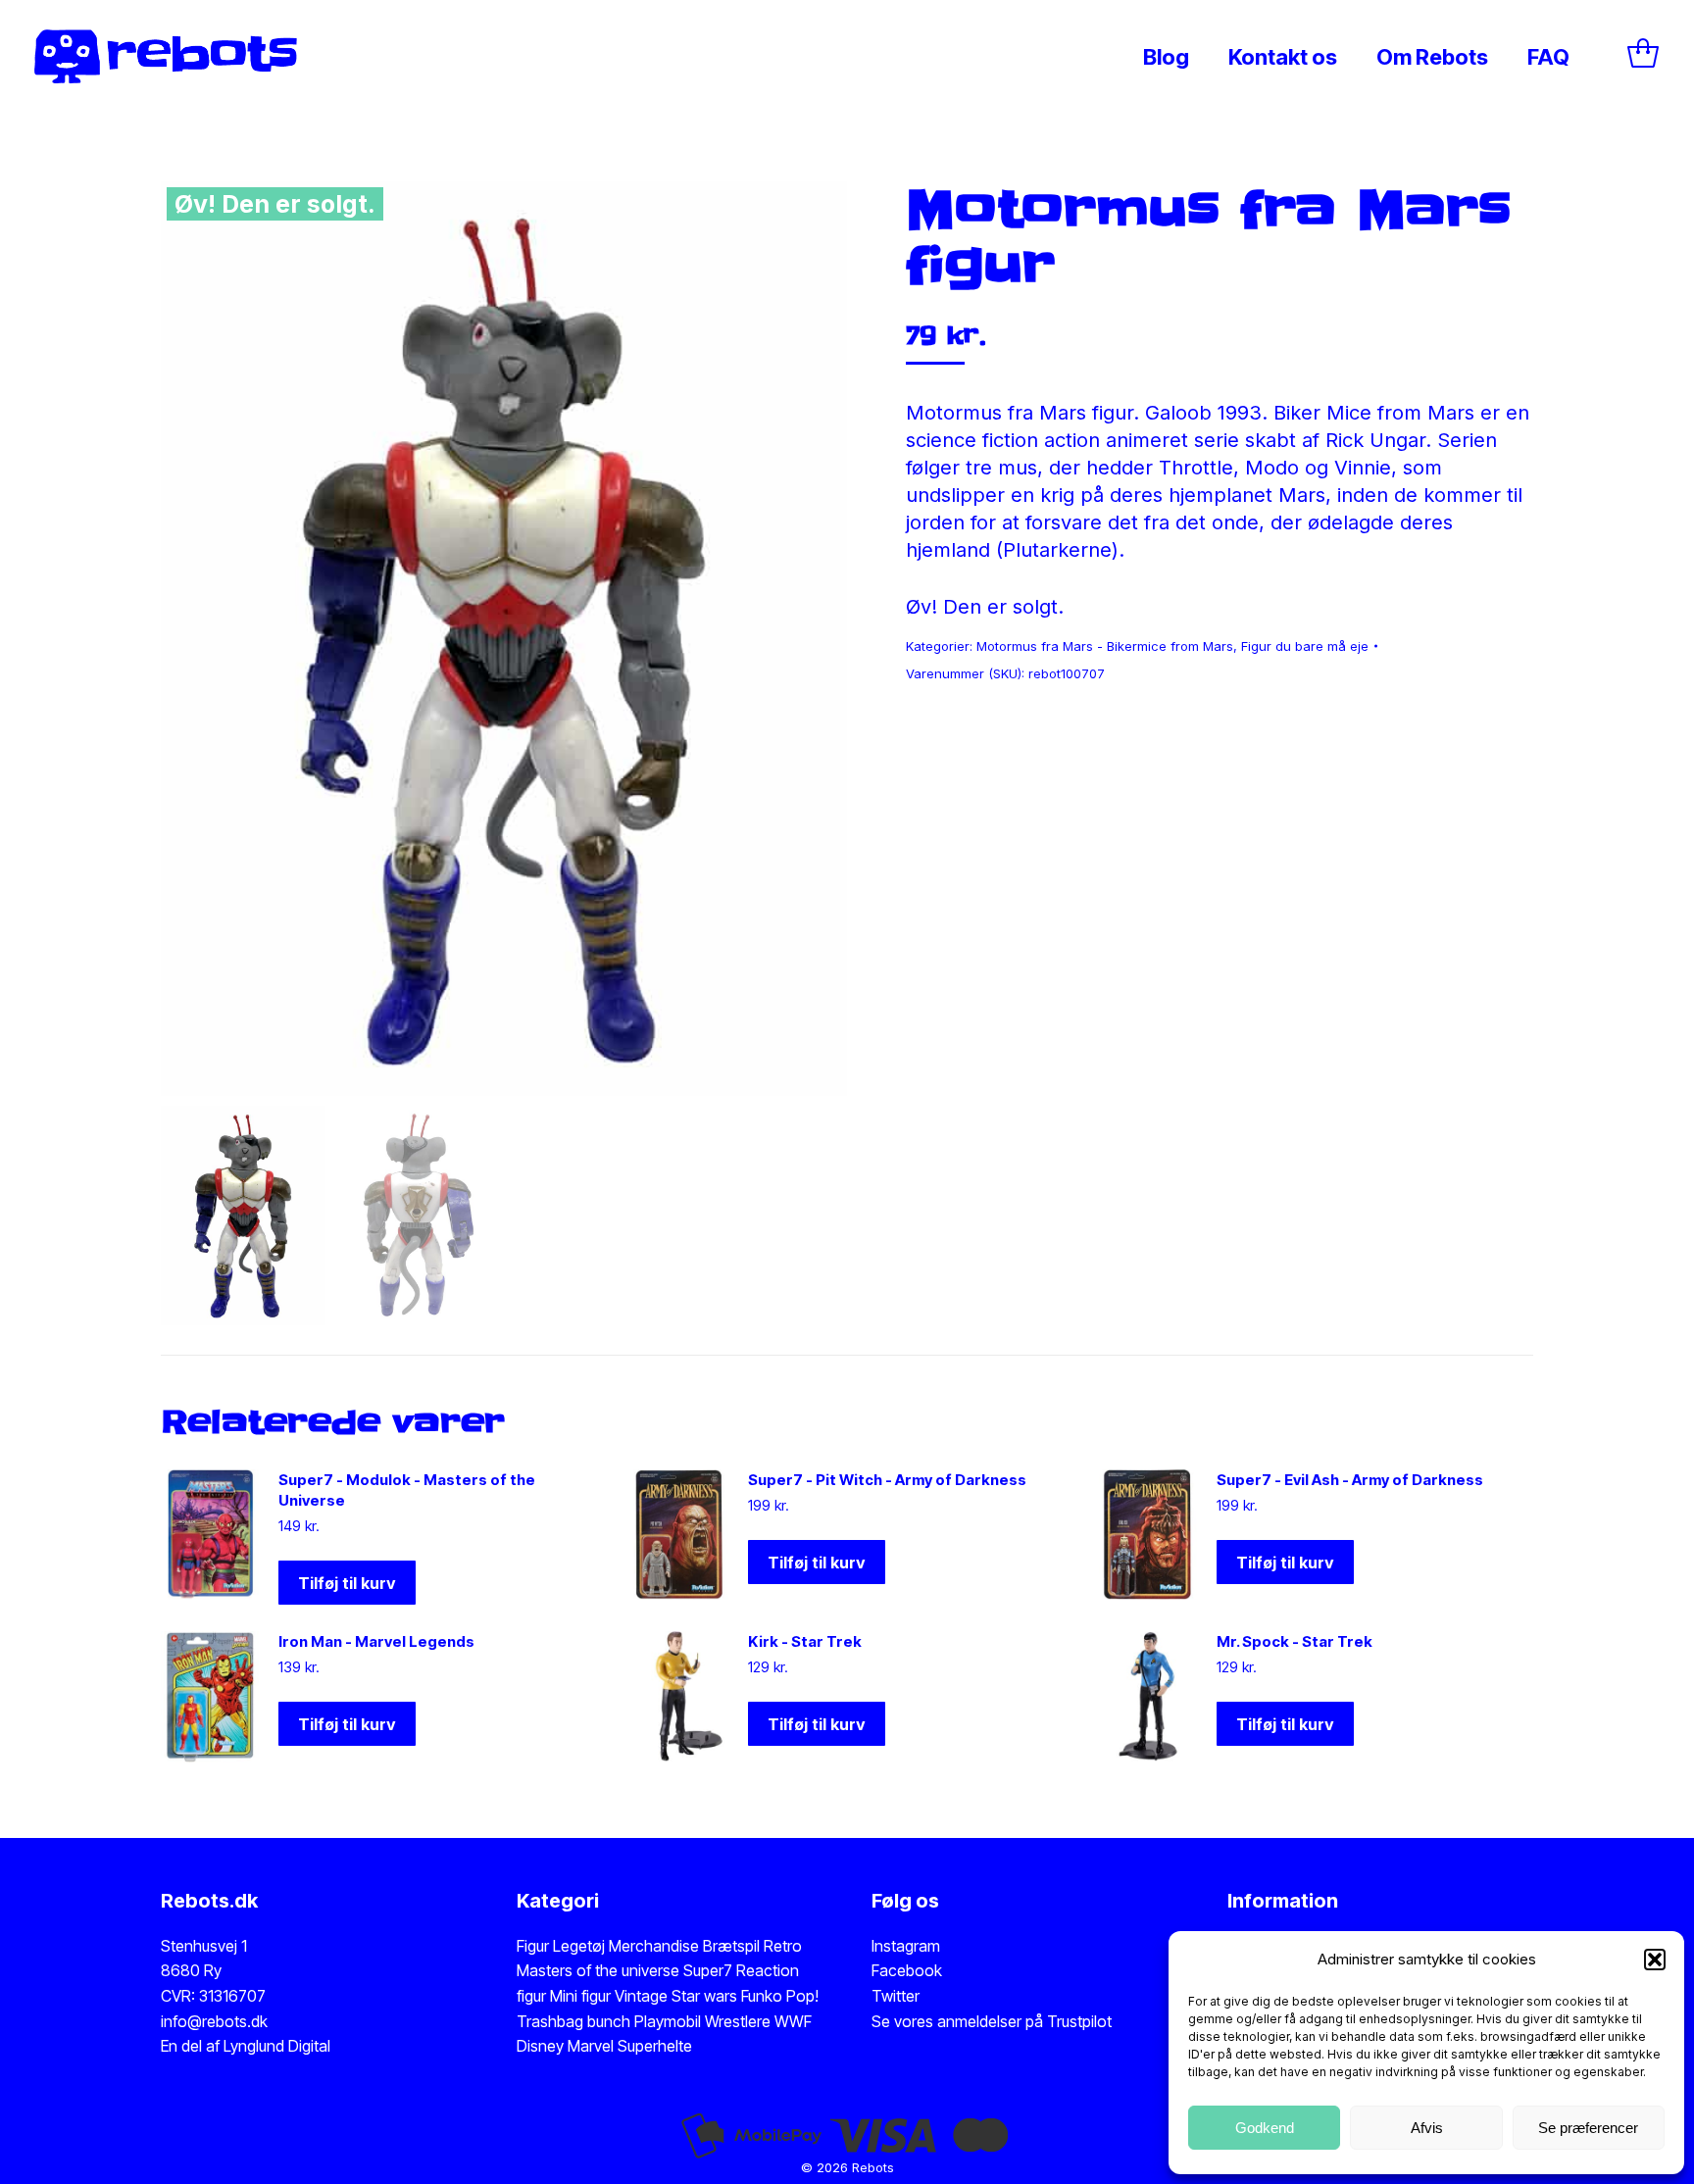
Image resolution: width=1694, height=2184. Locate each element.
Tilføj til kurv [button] (347, 1583)
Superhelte (653, 2046)
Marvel (589, 2046)
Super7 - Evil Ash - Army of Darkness (1350, 1480)
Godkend (1265, 2128)
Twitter (896, 1996)
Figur (533, 1946)
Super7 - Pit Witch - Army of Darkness (887, 1480)
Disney (540, 2046)
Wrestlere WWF (758, 2021)
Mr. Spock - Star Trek (1295, 1641)
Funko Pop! (780, 1996)
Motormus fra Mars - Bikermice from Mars (1105, 646)
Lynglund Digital (277, 2046)
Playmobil (670, 2021)
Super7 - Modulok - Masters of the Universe (407, 1490)
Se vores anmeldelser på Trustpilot (992, 2021)
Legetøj (579, 1946)
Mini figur (582, 1996)
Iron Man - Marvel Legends (376, 1641)
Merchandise (654, 1946)
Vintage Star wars (678, 1996)
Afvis (1427, 2128)
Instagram (906, 1946)
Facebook (907, 1970)
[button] (1655, 1960)
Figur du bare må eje (1305, 646)
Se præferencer (1588, 2128)
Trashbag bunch (575, 2021)
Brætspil (733, 1946)
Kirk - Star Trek (805, 1641)
